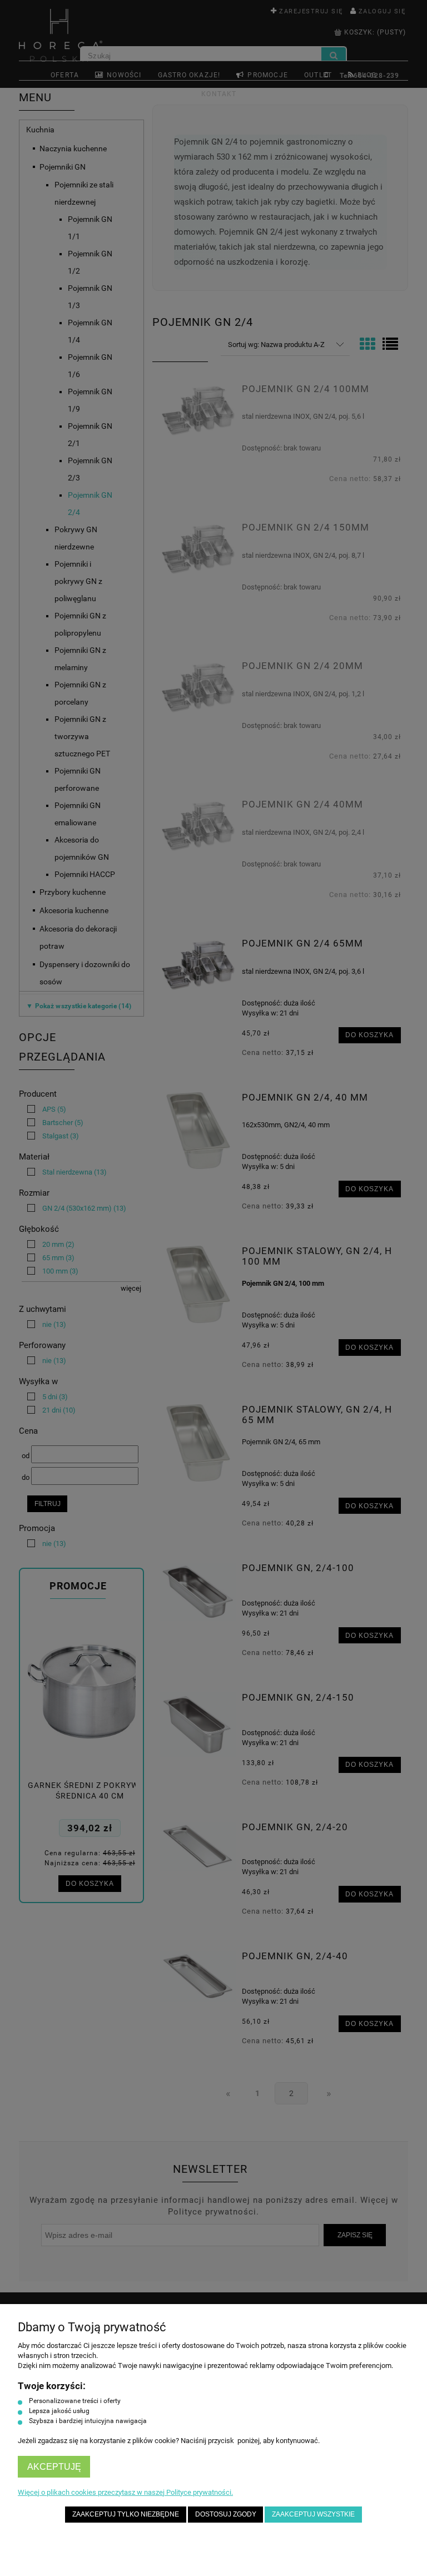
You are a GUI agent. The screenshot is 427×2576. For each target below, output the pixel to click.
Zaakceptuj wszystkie (313, 2514)
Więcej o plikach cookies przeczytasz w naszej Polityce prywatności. (125, 2492)
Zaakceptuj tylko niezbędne (126, 2514)
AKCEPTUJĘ (54, 2467)
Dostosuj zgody (226, 2514)
